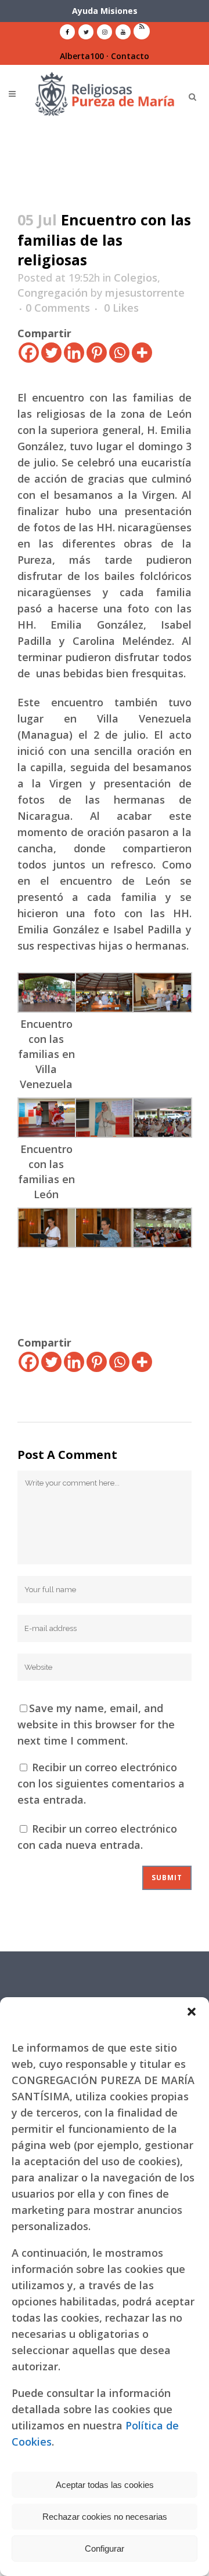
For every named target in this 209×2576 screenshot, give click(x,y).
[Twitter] (51, 353)
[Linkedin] (74, 353)
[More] (142, 353)
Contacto (130, 56)
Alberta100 (82, 56)
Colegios (136, 278)
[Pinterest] (97, 353)
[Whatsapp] (119, 353)
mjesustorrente (145, 293)
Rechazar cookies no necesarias (105, 2517)
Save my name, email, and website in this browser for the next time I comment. (96, 1724)
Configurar (105, 2548)
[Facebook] (29, 353)
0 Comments (58, 308)
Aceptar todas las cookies (105, 2485)
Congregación (53, 293)
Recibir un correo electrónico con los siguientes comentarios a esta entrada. (101, 1783)
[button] (192, 2012)
